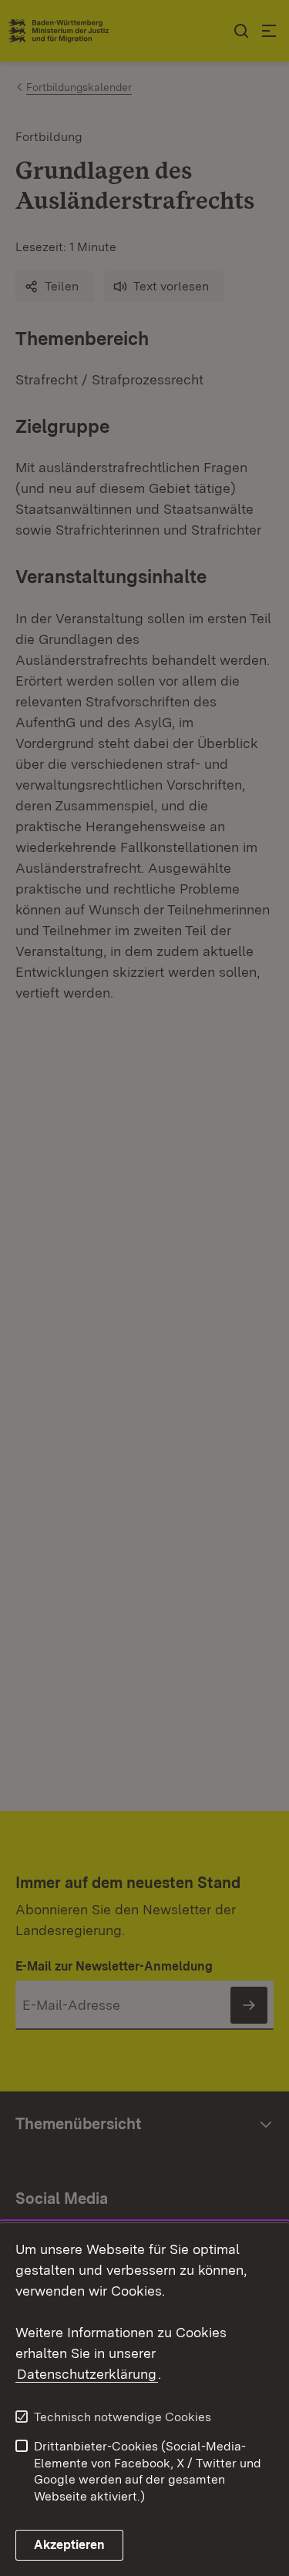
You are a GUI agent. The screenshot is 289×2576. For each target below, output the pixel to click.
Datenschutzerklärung (87, 2374)
